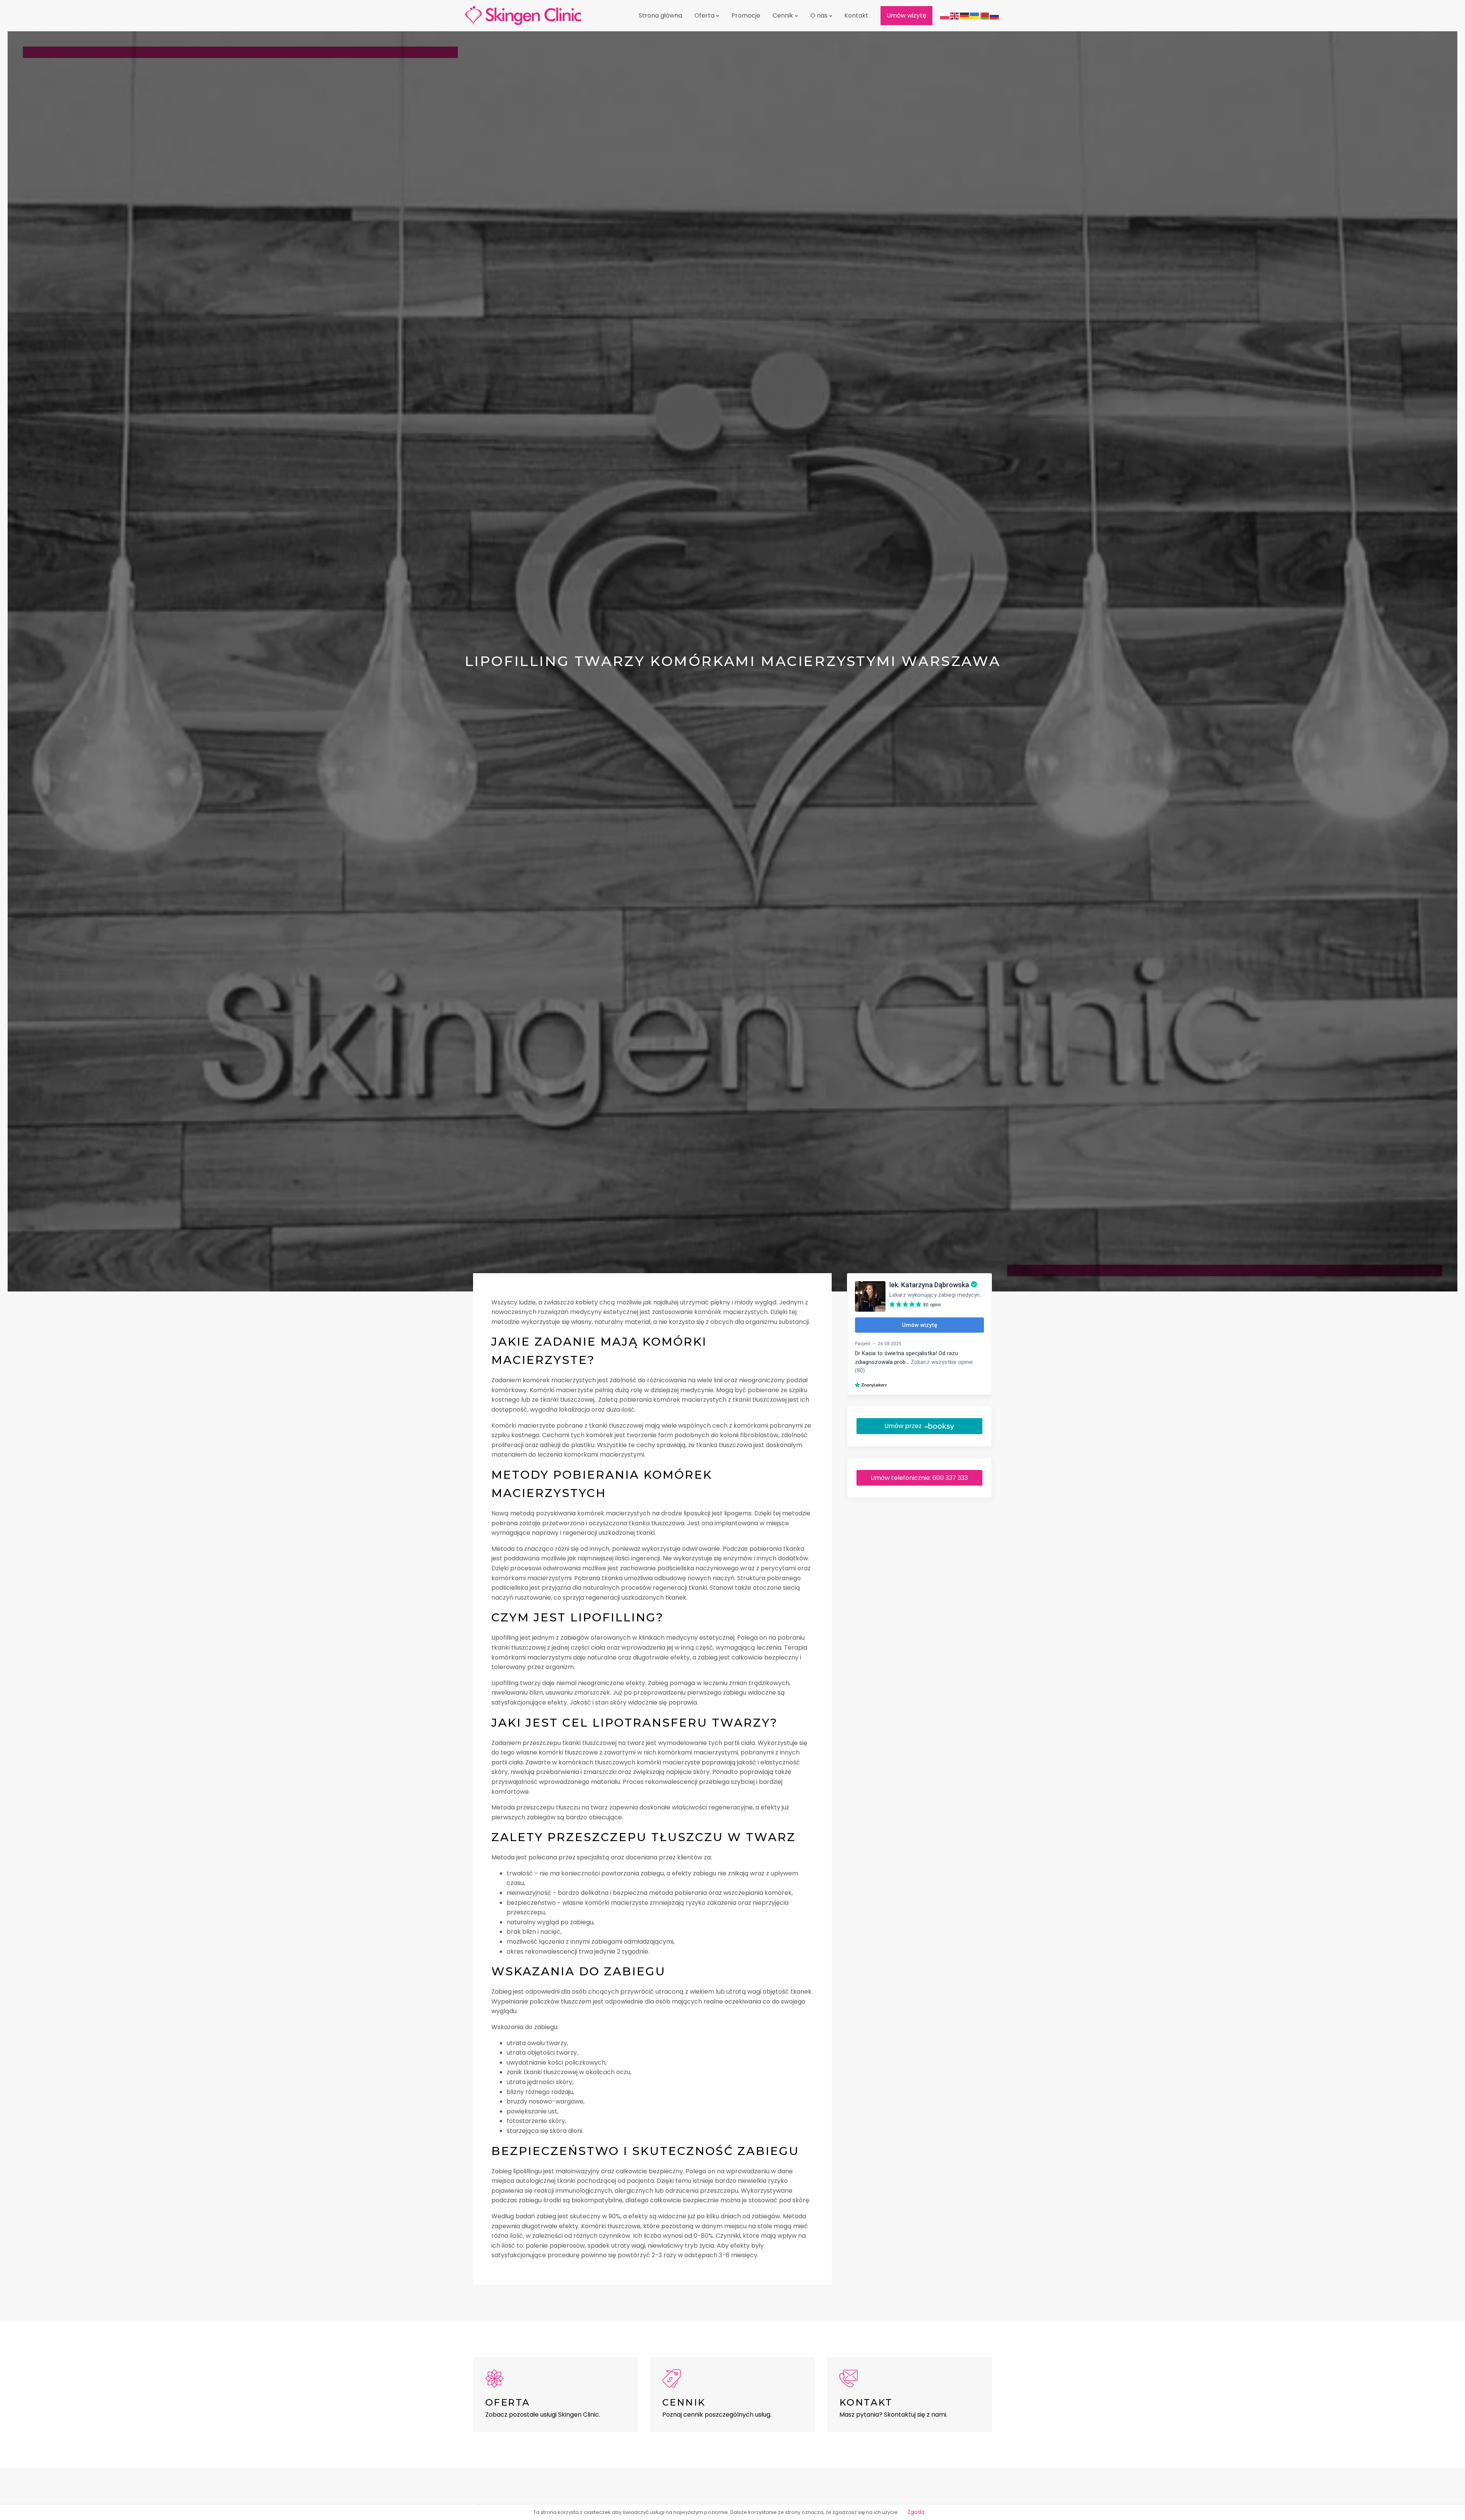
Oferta (704, 15)
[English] (955, 15)
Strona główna (660, 15)
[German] (965, 15)
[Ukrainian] (975, 15)
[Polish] (945, 15)
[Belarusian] (985, 15)
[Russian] (995, 15)
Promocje (746, 15)
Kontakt (856, 15)
